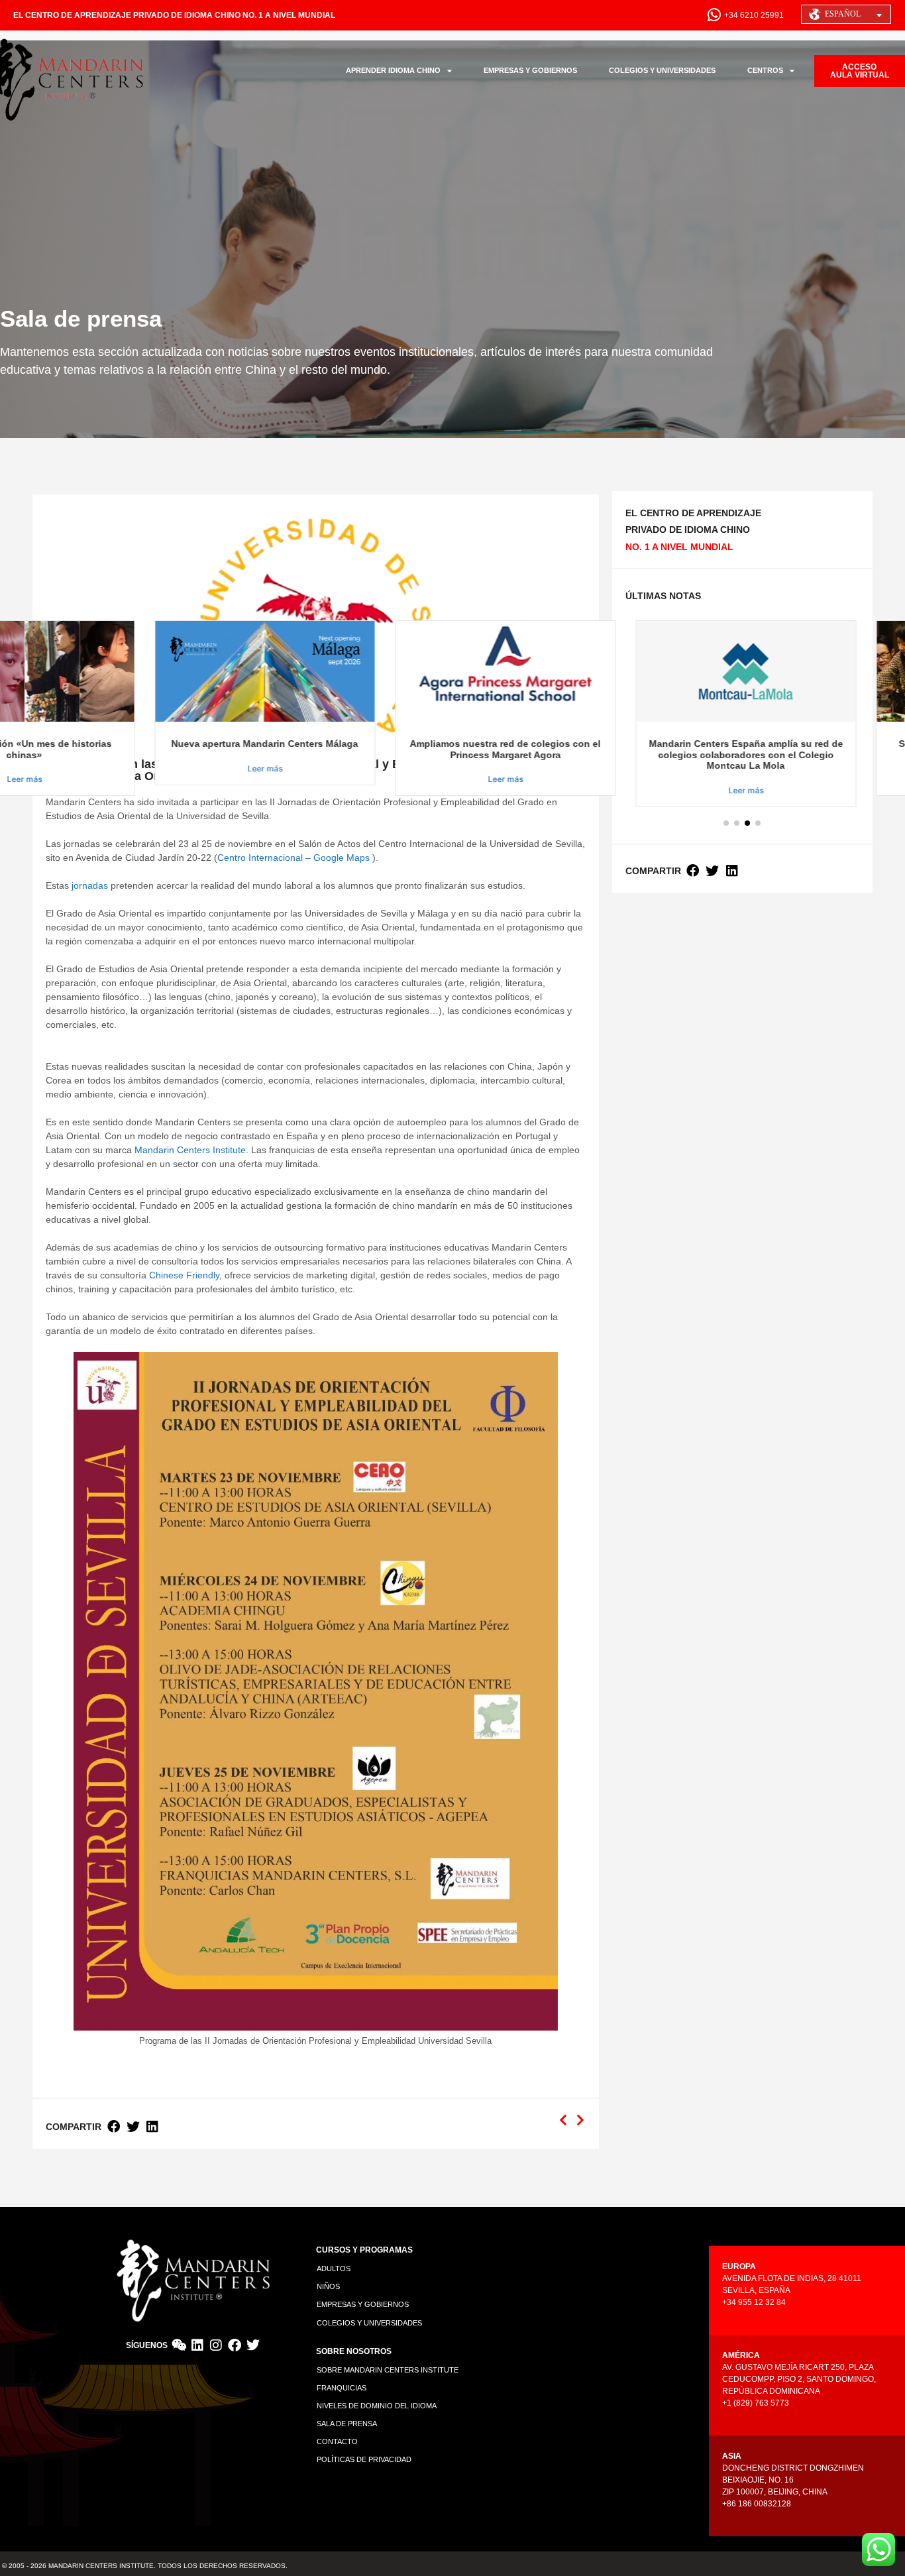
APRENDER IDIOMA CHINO (393, 70)
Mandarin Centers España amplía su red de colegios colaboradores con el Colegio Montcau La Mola (742, 755)
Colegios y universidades (369, 2323)
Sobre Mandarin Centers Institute (388, 2370)
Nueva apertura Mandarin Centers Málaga (261, 744)
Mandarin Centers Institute (190, 1150)
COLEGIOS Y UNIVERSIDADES (662, 70)
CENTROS (765, 70)
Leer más (261, 768)
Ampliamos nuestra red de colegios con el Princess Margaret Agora (502, 749)
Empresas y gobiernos (363, 2304)
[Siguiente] (578, 2120)
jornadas (90, 885)
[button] (114, 2127)
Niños (328, 2286)
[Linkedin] (197, 2345)
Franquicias (342, 2388)
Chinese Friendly (184, 1275)
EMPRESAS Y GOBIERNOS (530, 70)
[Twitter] (253, 2345)
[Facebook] (235, 2345)
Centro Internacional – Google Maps (293, 858)
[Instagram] (216, 2345)
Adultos (334, 2268)
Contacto (337, 2441)
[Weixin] (179, 2345)
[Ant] (565, 2120)
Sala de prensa (347, 2424)
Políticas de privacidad (364, 2459)
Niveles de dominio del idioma (377, 2406)
